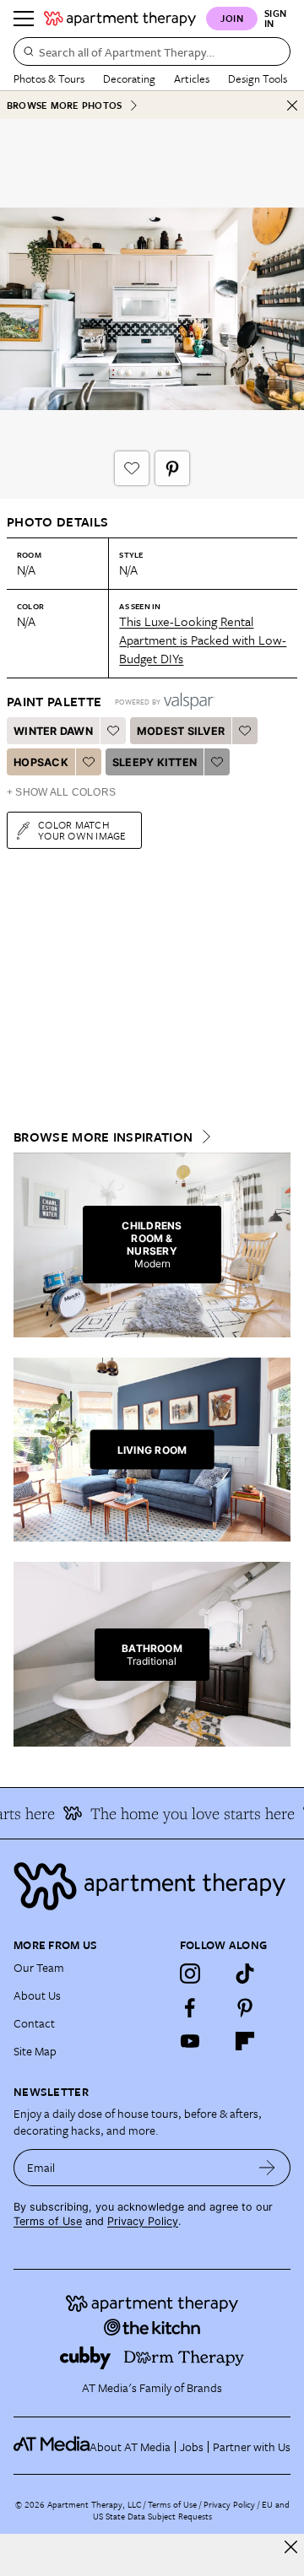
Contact (34, 2023)
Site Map (35, 2051)
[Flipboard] (245, 2041)
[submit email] (267, 2168)
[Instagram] (190, 1974)
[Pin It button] (172, 468)
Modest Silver (181, 731)
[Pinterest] (245, 2007)
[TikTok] (245, 1974)
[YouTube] (190, 2041)
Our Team (39, 1967)
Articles (192, 78)
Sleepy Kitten (155, 762)
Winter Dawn (53, 731)
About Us (37, 1995)
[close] (291, 2547)
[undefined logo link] (120, 19)
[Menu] (24, 19)
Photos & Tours (49, 78)
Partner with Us (252, 2446)
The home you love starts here (186, 1813)
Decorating (129, 78)
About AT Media (130, 2446)
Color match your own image (82, 830)
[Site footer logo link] (152, 1886)
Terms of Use (48, 2221)
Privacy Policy (143, 2221)
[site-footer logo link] (52, 2446)
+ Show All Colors (61, 792)
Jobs (192, 2446)
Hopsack (41, 762)
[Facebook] (190, 2007)
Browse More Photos (64, 105)
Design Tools (258, 78)
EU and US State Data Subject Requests (191, 2510)
